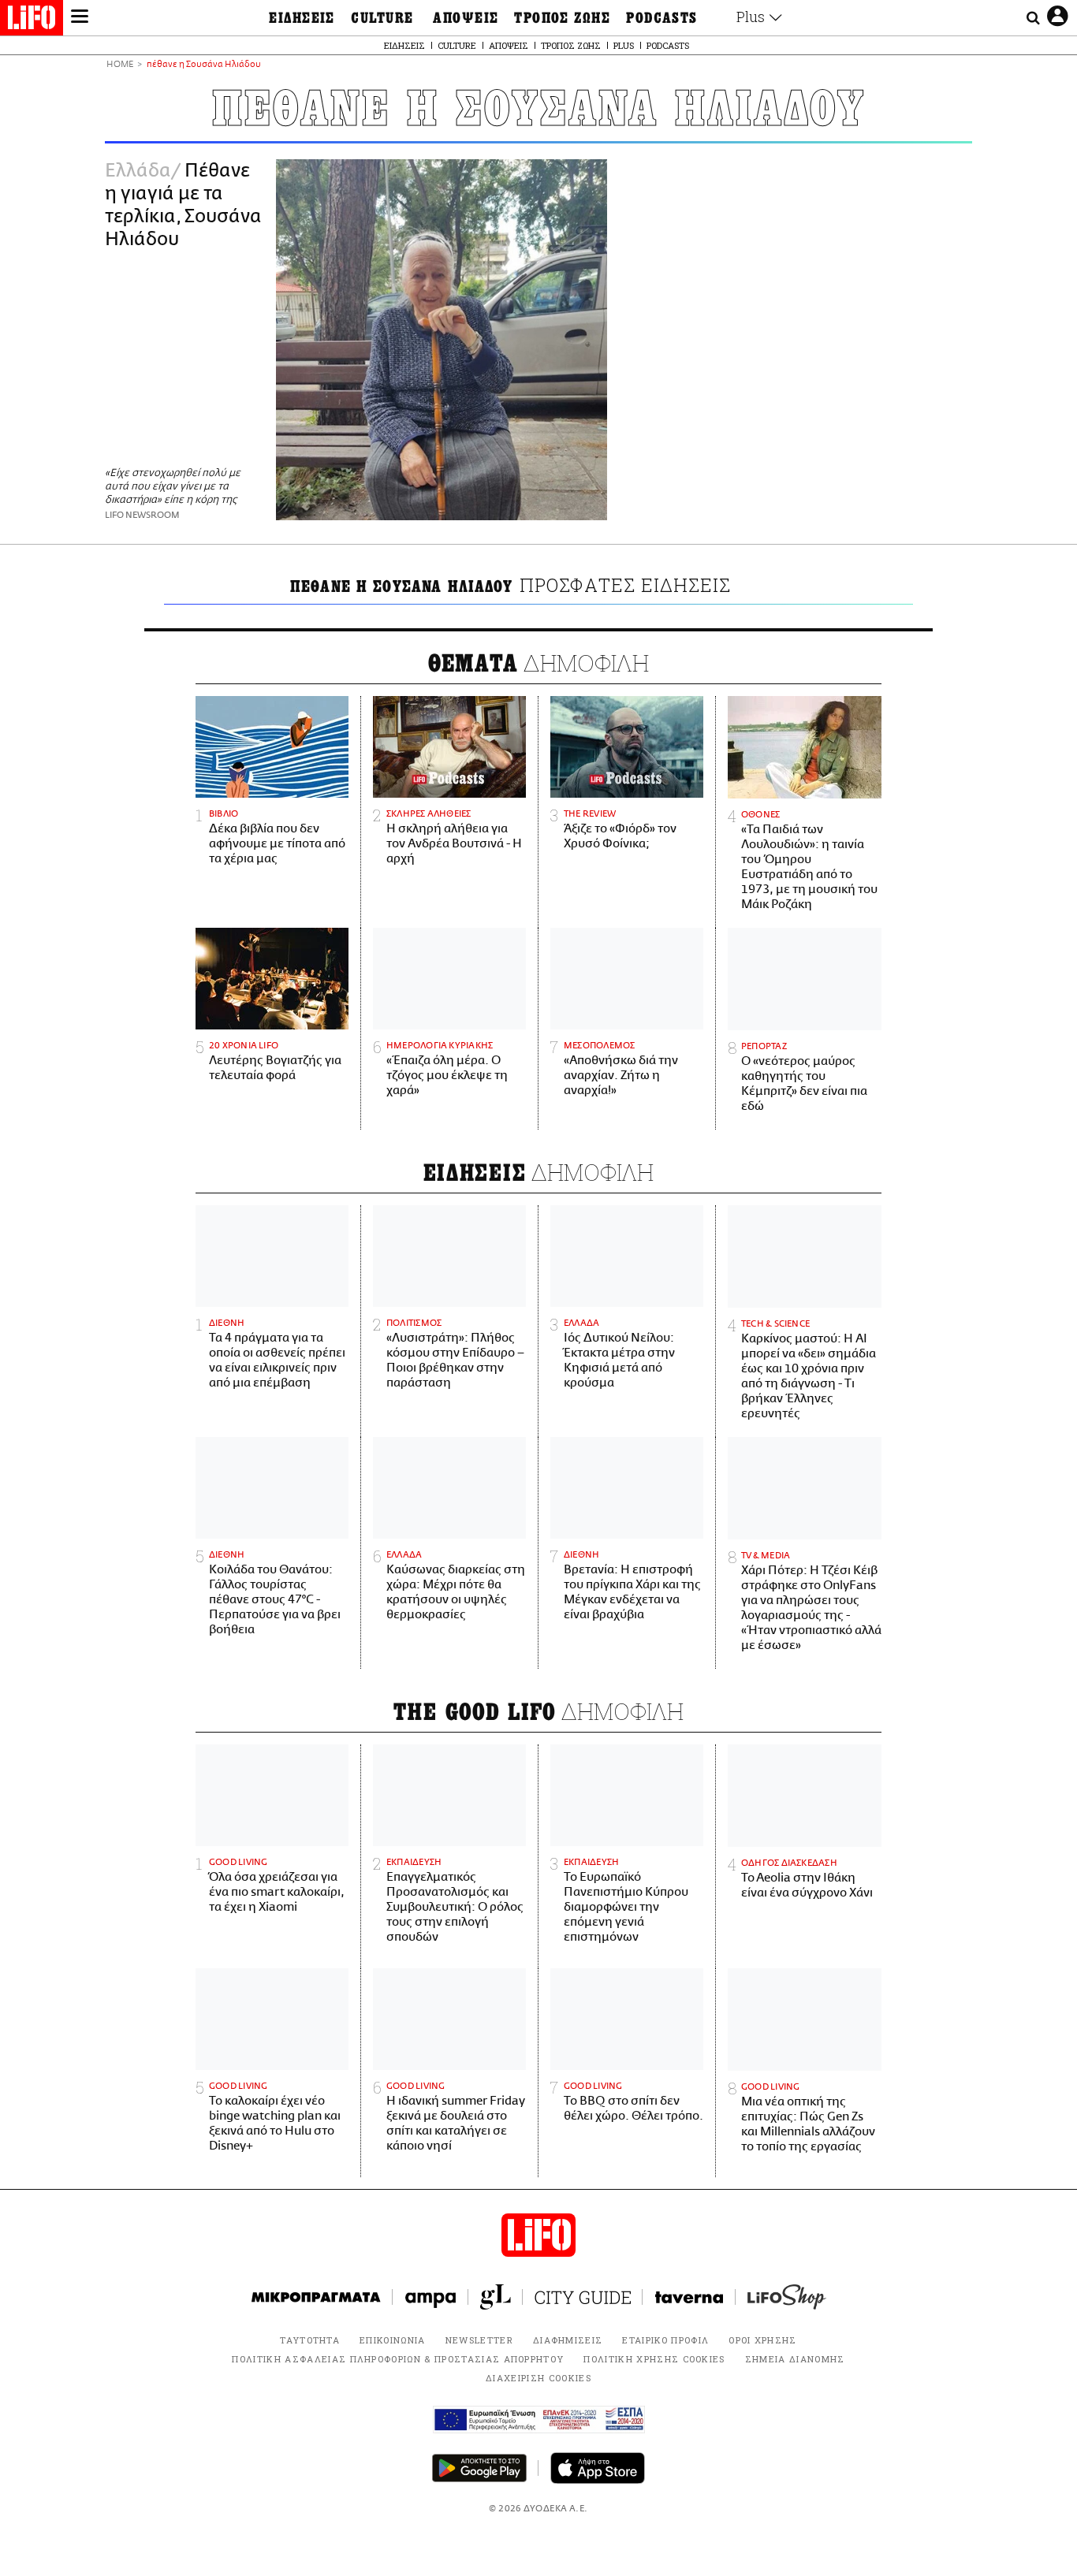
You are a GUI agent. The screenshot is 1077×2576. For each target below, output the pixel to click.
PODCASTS (662, 18)
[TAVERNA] (689, 2297)
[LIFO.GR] (32, 20)
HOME (120, 65)
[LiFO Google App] (479, 2468)
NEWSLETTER (479, 2340)
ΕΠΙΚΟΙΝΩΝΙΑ (393, 2340)
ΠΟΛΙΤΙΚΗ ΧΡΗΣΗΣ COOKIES (654, 2359)
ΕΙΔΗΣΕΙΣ (302, 18)
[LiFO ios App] (598, 2468)
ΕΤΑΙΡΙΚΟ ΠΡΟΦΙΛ (665, 2340)
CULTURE (382, 18)
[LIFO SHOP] (787, 2297)
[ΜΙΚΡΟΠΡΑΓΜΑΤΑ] (316, 2297)
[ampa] (430, 2297)
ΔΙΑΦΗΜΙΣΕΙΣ (568, 2340)
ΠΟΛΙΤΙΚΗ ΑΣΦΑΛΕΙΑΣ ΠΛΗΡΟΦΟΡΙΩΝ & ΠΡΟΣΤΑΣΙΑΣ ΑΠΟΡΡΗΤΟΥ (398, 2359)
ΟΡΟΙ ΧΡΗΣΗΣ (763, 2340)
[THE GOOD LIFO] (496, 2297)
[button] (80, 18)
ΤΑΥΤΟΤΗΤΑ (310, 2340)
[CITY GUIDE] (583, 2297)
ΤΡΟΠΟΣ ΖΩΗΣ (562, 18)
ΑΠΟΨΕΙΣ (466, 18)
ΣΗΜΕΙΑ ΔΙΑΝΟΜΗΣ (795, 2359)
